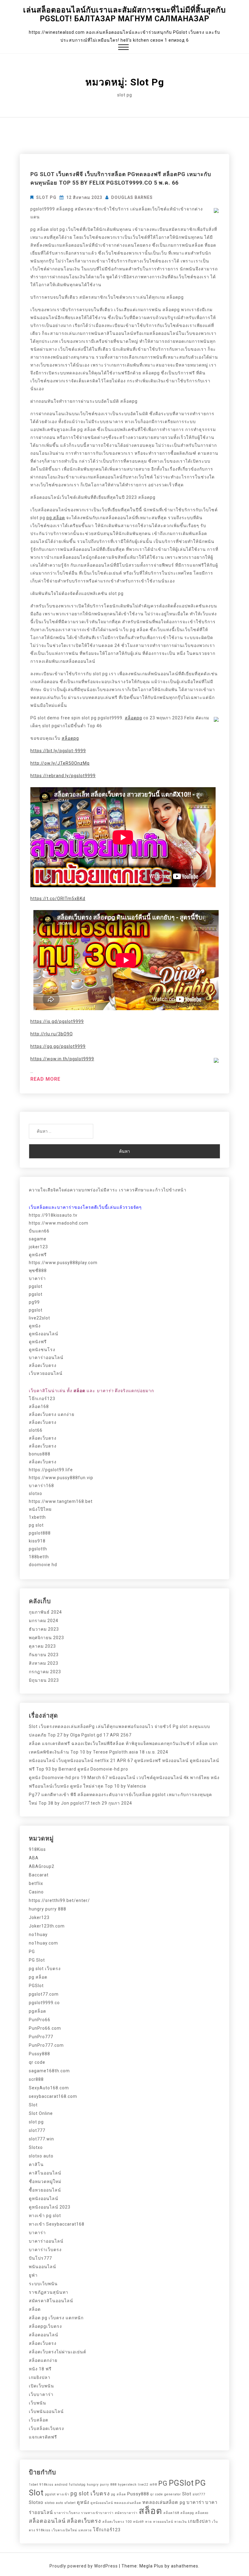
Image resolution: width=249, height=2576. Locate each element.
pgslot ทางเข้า (57, 2494)
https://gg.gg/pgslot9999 (58, 1046)
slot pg (46, 197)
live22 (143, 2485)
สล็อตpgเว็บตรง (45, 2326)
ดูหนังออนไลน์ (44, 1334)
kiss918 (37, 1541)
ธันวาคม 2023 (44, 1629)
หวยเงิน (181, 2522)
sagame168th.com (49, 2071)
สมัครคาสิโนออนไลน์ (51, 2301)
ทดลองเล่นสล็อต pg (164, 2502)
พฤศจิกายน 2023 (46, 1638)
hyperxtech (127, 2485)
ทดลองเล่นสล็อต (128, 2503)
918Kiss (37, 1849)
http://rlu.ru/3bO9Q (52, 1034)
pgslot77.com (44, 1994)
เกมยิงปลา (40, 2377)
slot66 (36, 1430)
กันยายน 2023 (44, 1655)
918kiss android (54, 2485)
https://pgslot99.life (51, 1470)
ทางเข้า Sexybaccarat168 (57, 2224)
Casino (36, 1892)
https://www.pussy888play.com (63, 1263)
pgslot (36, 1286)
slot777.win (41, 2139)
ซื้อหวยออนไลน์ (45, 2190)
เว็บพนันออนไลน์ (46, 2411)
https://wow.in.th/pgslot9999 (62, 1059)
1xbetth (37, 1517)
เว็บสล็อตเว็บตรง (46, 2428)
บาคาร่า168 (41, 1486)
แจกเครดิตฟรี (43, 2437)
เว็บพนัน (38, 2403)
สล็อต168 (39, 1406)
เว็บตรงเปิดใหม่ (64, 2530)
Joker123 (39, 1917)
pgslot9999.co (44, 2003)
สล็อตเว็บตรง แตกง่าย (52, 1414)
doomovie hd (43, 1565)
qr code (37, 2062)
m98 (153, 2485)
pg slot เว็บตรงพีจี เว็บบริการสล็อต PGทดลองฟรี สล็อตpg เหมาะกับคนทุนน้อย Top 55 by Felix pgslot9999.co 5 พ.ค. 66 (121, 178)
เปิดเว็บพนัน (41, 2386)
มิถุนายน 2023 (44, 1680)
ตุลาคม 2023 (42, 1646)
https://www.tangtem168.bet (61, 1501)
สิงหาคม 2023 (44, 1663)
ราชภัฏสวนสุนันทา (49, 2292)
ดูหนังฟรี (38, 1255)
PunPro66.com (45, 2028)
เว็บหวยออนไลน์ (46, 1373)
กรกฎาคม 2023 (45, 1672)
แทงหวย (85, 2530)
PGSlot (36, 1986)
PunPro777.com (46, 2045)
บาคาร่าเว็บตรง (45, 2250)
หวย (148, 2522)
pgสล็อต (38, 2011)
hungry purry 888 (48, 1909)
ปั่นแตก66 (39, 1231)
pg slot (36, 1525)
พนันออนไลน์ (43, 2267)
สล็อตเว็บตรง (43, 1365)
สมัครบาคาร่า (126, 2513)
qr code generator (166, 2494)
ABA (34, 1858)
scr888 (36, 2079)
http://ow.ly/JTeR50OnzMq (60, 763)
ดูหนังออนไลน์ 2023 (50, 2207)
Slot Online (41, 2113)
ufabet (70, 2503)
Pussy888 (39, 2054)
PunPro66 (40, 2020)
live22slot (39, 1318)
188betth (39, 1557)
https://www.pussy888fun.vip (61, 1478)
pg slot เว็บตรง (45, 1969)
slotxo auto (41, 2156)
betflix (36, 1883)
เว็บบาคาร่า (41, 2394)
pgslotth (38, 1549)
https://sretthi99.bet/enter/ (59, 1900)
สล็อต (35, 2309)
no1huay (38, 1935)
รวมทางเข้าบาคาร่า (97, 2513)
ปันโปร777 (40, 2258)
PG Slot (37, 1960)
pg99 (34, 1302)
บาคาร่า (37, 1278)
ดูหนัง (35, 1326)
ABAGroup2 (42, 1866)
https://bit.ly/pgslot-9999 (58, 751)
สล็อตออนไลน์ (44, 2335)
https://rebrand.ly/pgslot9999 (63, 776)
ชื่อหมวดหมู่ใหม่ (45, 2181)
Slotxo (36, 2147)
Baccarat (39, 1875)
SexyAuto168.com (49, 2088)
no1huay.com (43, 1943)
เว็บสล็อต (39, 2420)
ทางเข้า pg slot (45, 2216)
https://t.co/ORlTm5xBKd (58, 899)
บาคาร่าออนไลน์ (46, 1358)
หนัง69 (138, 2522)
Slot (33, 2105)
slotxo (36, 1493)
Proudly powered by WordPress (84, 2566)
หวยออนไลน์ (163, 2522)
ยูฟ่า (33, 2275)
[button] (123, 48)
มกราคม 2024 (44, 1621)
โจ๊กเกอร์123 (42, 1399)
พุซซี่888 (38, 1271)
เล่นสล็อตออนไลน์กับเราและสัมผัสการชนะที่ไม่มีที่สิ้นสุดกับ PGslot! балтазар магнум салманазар (124, 14)
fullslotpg (77, 2485)
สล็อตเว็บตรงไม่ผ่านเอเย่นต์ (58, 2352)
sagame (38, 1239)
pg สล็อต (56, 518)
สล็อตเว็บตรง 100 (117, 2522)
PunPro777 (41, 2037)
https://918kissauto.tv (53, 1215)
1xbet (34, 2485)
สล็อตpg (133, 718)
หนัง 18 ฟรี (40, 2369)
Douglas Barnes (132, 197)
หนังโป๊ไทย (40, 1509)
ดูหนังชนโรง (42, 1350)
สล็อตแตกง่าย (43, 2360)
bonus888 (40, 1454)
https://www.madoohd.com (59, 1223)
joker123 (38, 1247)
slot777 (37, 2130)
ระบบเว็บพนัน (43, 2284)
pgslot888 (40, 1533)
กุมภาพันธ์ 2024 (45, 1612)
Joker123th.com (47, 1926)
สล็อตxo (202, 2513)
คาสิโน (36, 2164)
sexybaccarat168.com (53, 2096)
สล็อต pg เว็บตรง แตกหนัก (56, 2318)
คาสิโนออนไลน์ (45, 2173)
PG (32, 1952)
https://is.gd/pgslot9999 (57, 1021)
